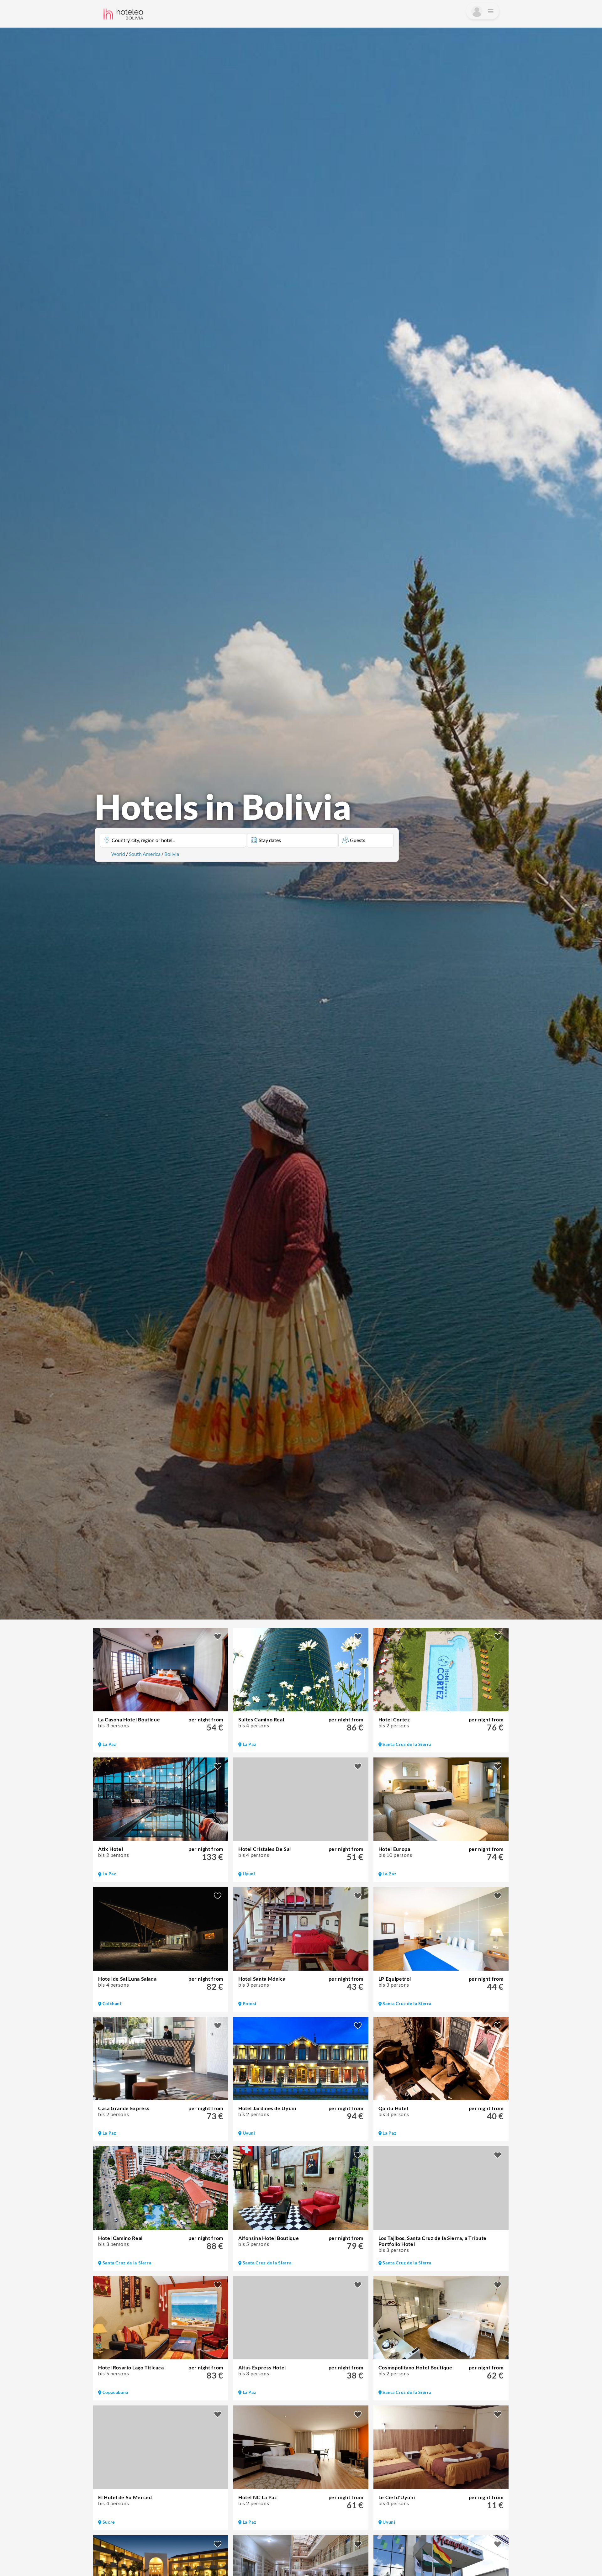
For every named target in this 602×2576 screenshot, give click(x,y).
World (118, 854)
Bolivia (172, 854)
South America (145, 854)
